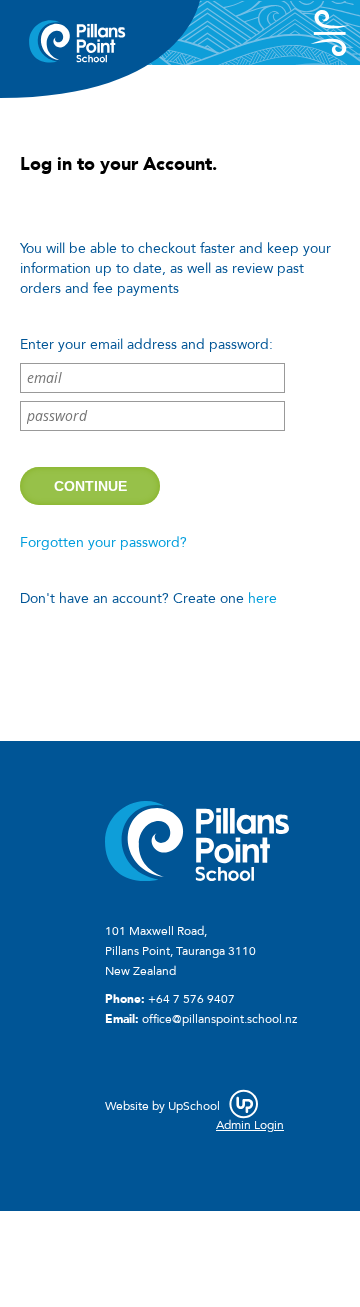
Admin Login (250, 1125)
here (262, 598)
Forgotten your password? (103, 542)
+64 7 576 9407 (191, 999)
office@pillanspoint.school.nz (219, 1019)
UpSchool (194, 1106)
